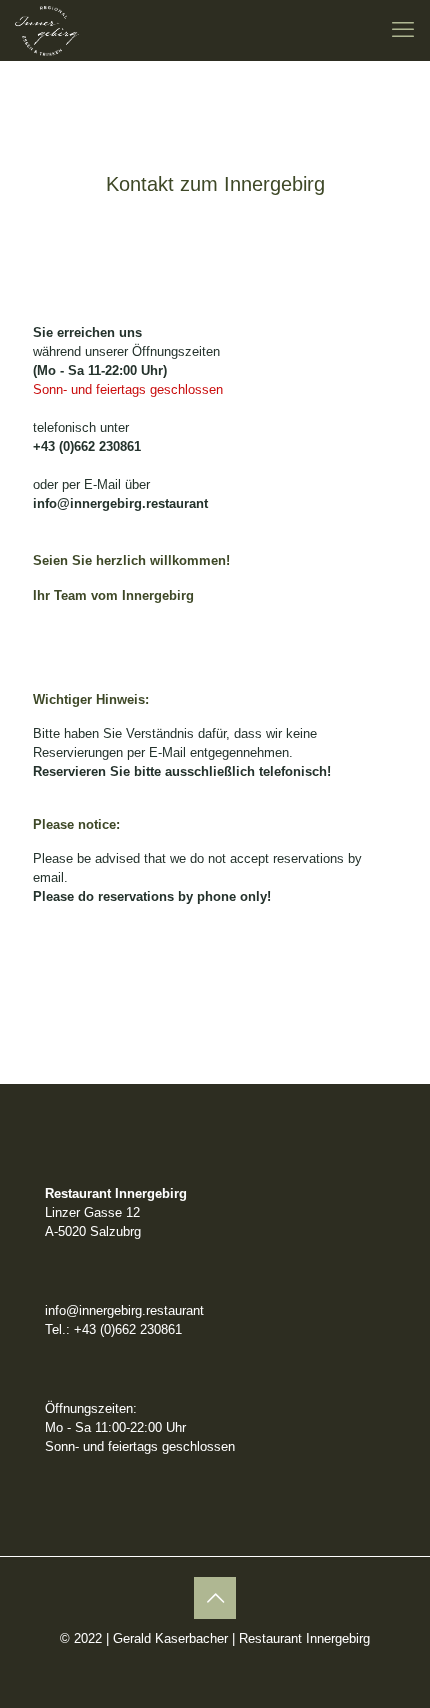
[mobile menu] (403, 30)
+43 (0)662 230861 (87, 446)
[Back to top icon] (215, 1598)
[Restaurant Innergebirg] (47, 30)
